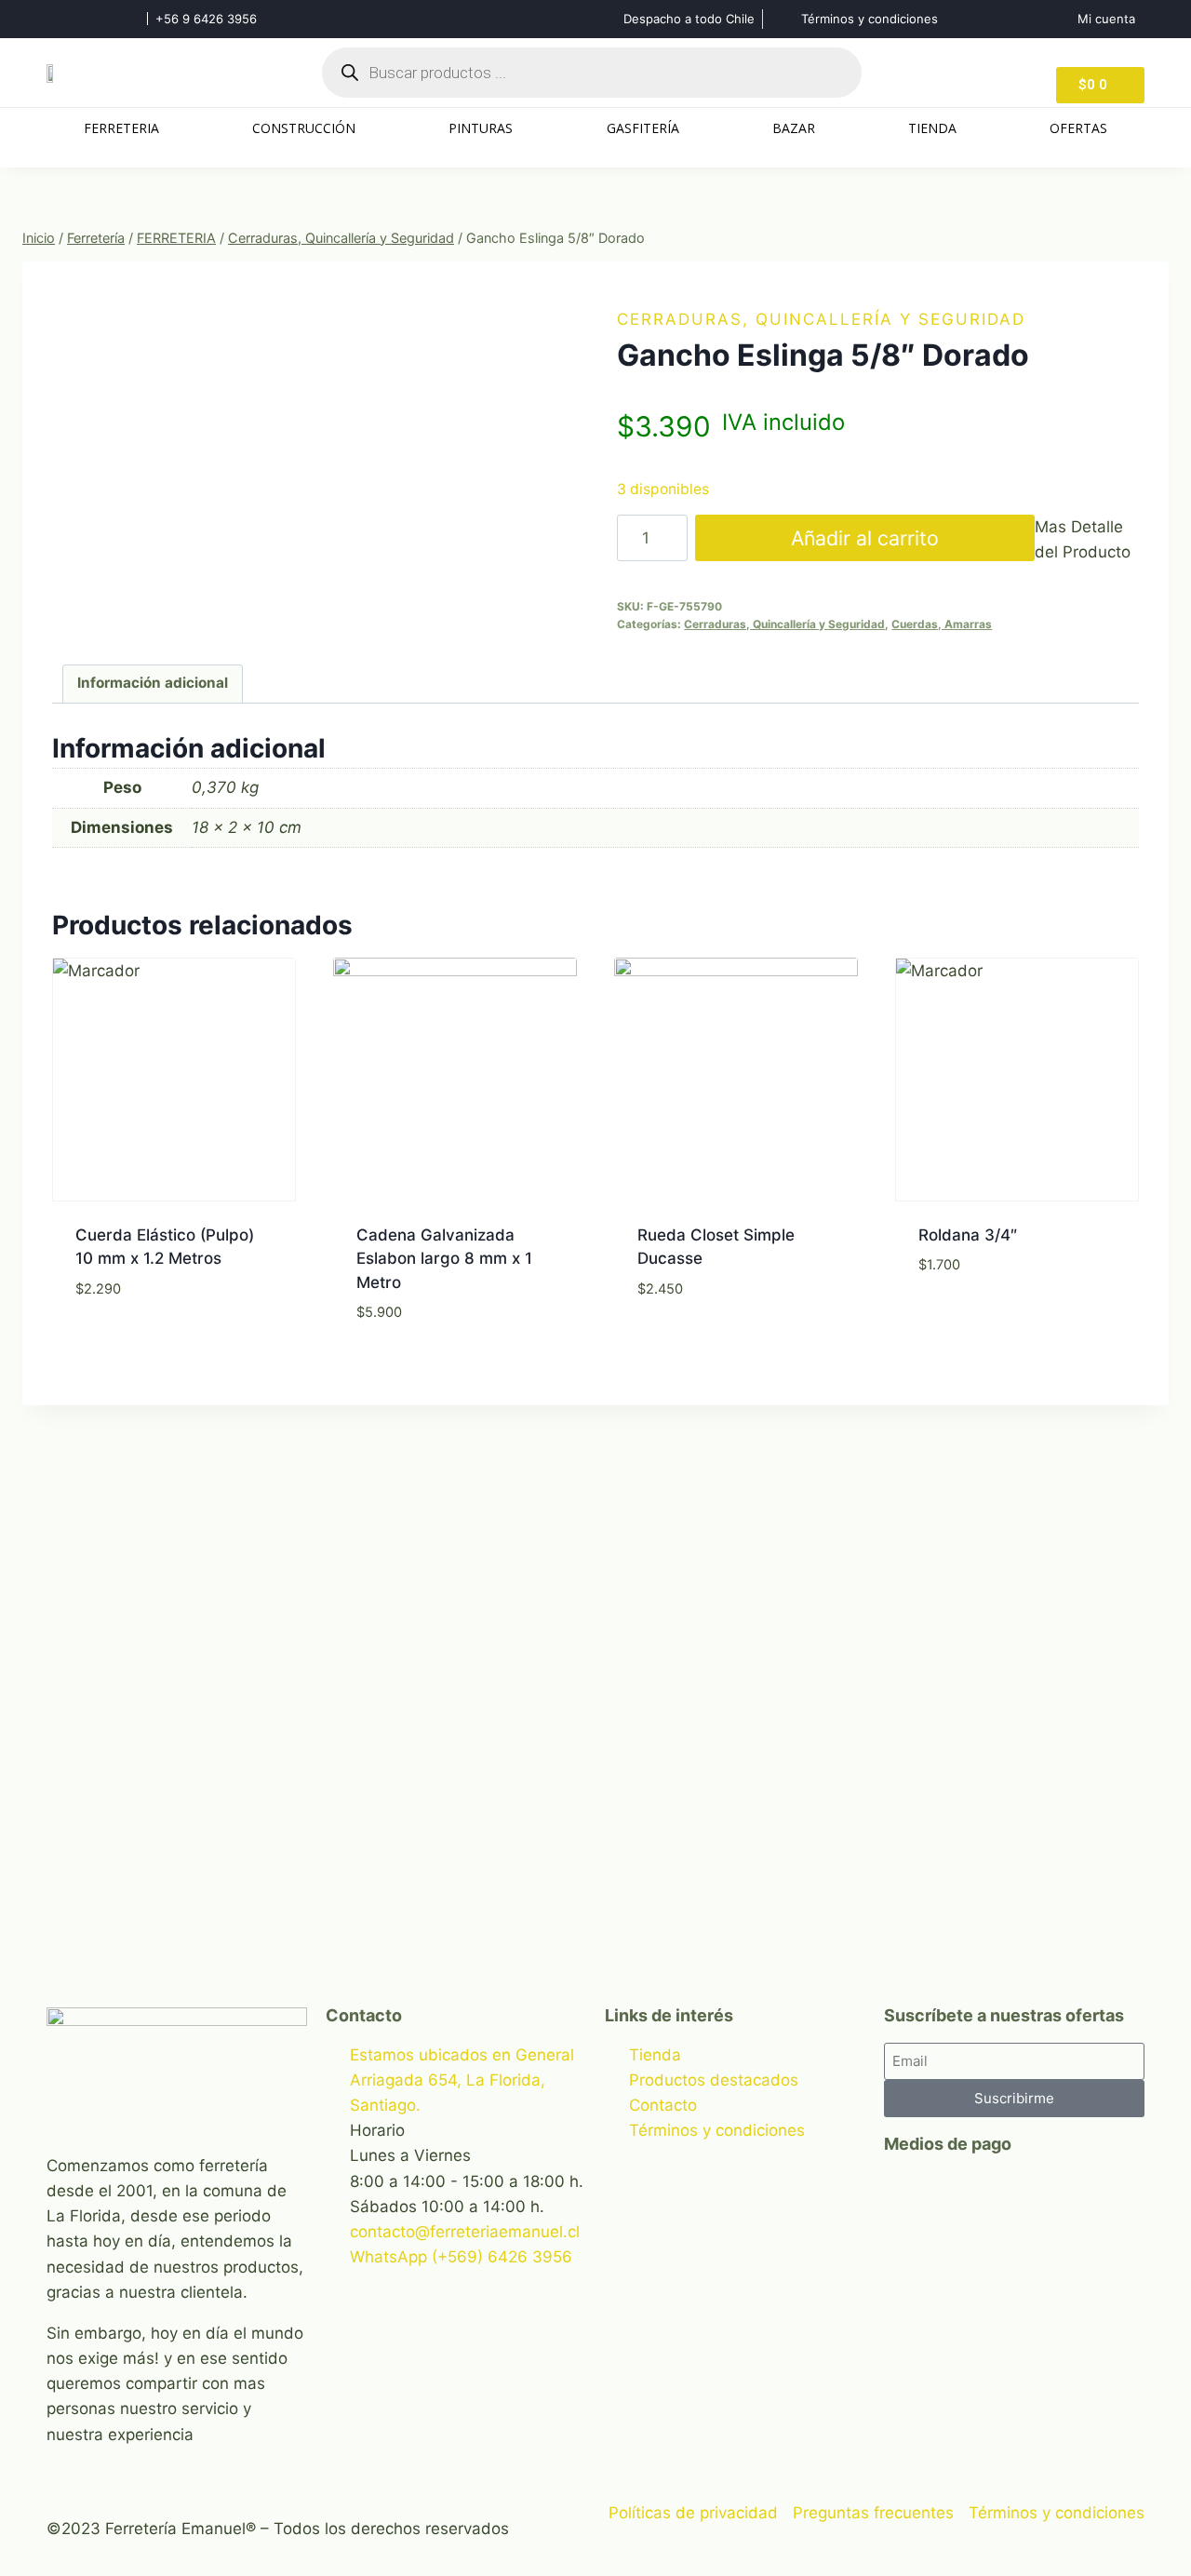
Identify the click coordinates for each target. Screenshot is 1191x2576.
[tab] (153, 684)
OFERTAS (1078, 128)
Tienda (932, 128)
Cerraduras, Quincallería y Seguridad (821, 319)
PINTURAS (481, 128)
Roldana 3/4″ (968, 1235)
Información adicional (153, 683)
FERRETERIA (121, 128)
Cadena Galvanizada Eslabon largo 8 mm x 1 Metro (444, 1259)
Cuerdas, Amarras (942, 624)
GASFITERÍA (643, 128)
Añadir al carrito (865, 538)
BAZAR (794, 128)
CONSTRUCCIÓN (304, 128)
